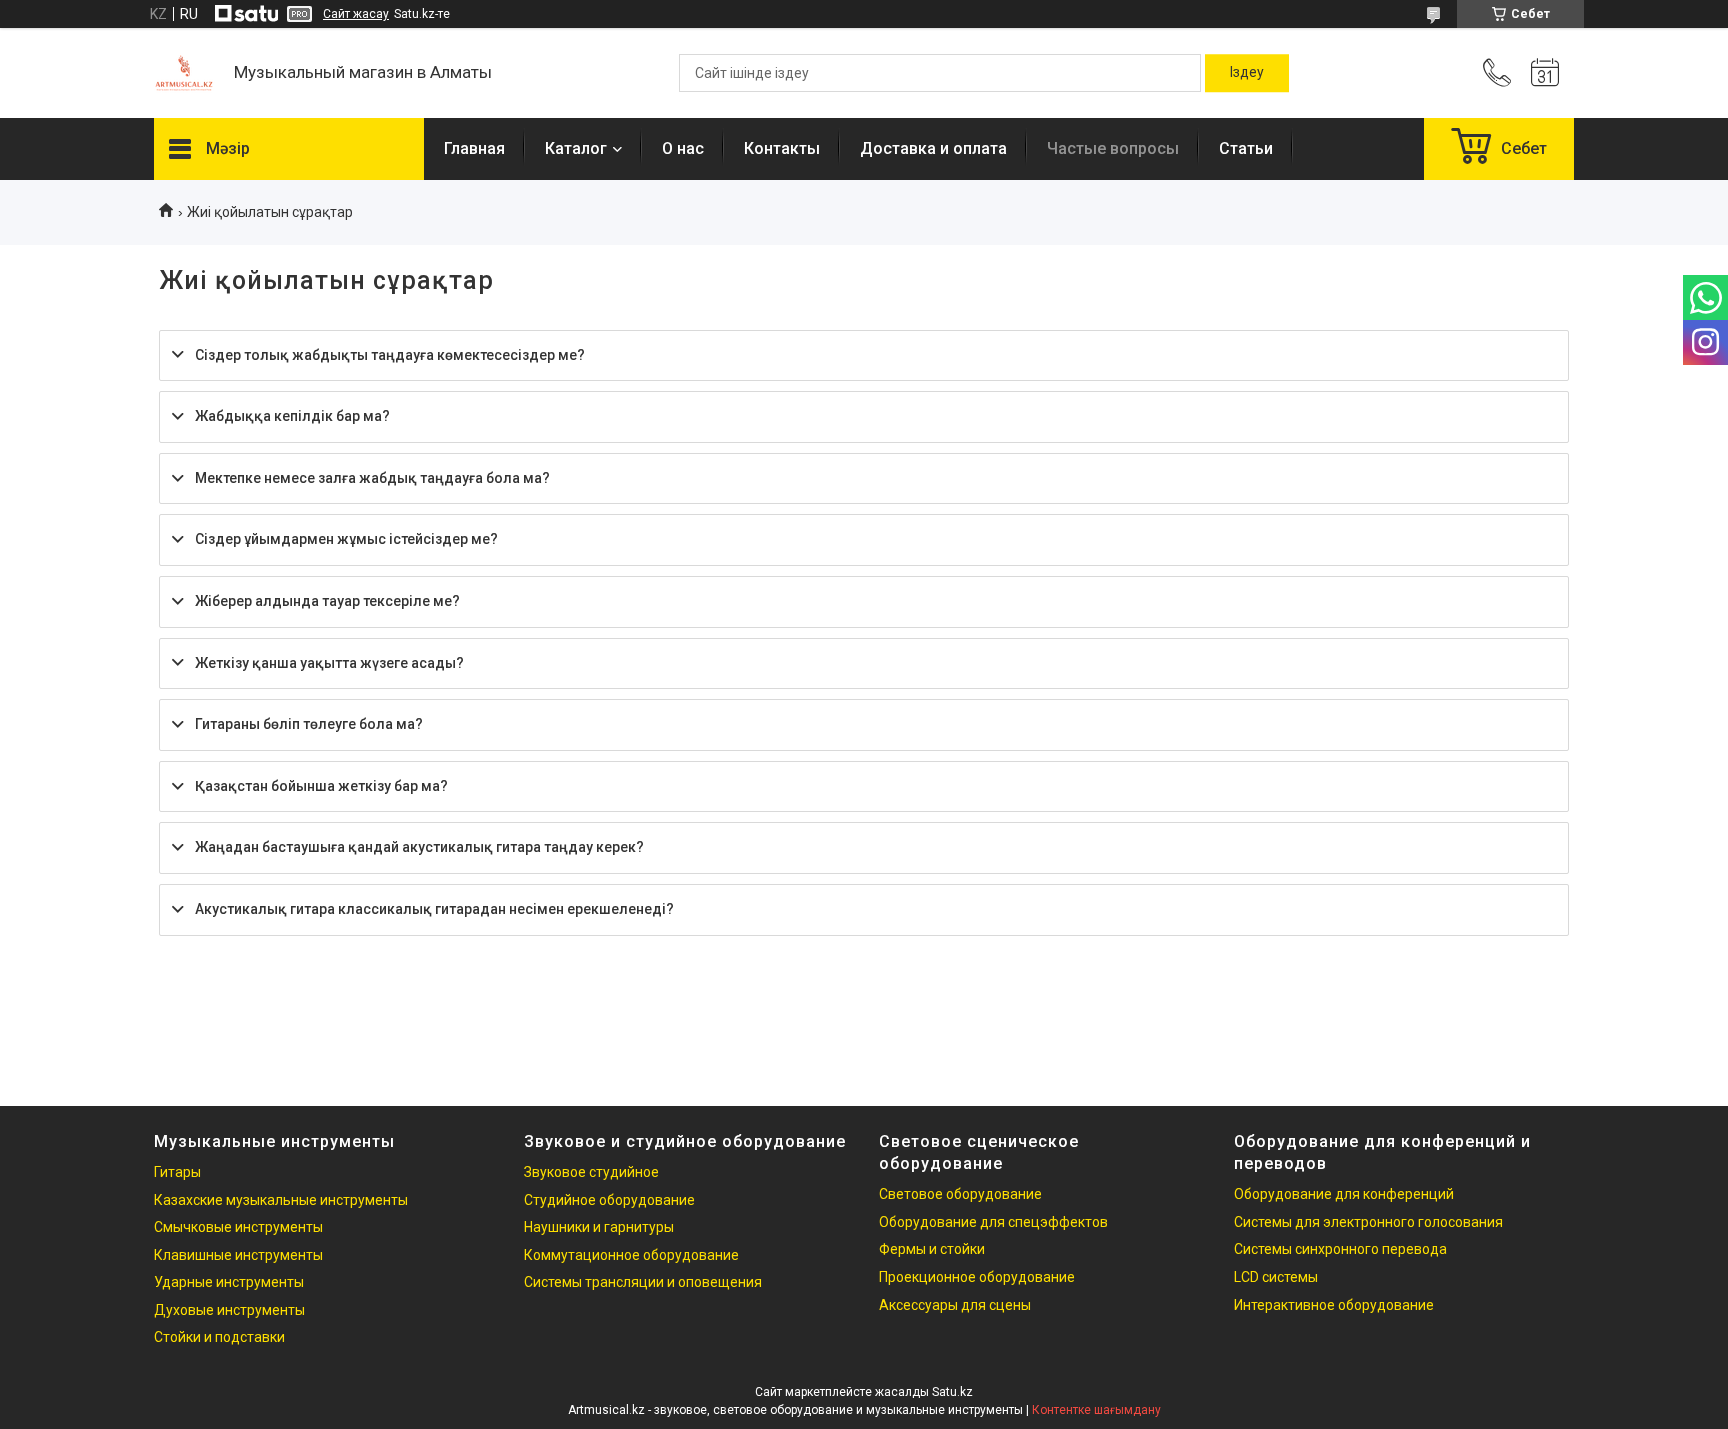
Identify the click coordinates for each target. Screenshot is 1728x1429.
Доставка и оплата (933, 148)
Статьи (1246, 148)
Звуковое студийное (591, 1172)
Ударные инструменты (229, 1282)
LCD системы (1276, 1277)
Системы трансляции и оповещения (643, 1282)
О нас (683, 148)
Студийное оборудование (609, 1200)
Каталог (576, 148)
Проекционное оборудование (977, 1277)
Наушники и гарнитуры (599, 1227)
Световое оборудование (960, 1194)
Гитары (177, 1172)
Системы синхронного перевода (1340, 1249)
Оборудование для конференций (1344, 1194)
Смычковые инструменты (238, 1227)
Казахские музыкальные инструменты (281, 1200)
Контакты (782, 148)
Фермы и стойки (932, 1249)
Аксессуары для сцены (955, 1305)
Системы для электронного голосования (1368, 1222)
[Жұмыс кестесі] (1545, 73)
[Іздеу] (1247, 73)
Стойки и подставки (219, 1337)
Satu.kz (952, 1392)
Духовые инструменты (229, 1310)
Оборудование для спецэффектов (993, 1222)
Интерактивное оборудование (1334, 1305)
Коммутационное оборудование (631, 1255)
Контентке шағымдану (1096, 1410)
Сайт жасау (356, 14)
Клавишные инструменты (238, 1255)
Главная (474, 148)
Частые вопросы (1113, 148)
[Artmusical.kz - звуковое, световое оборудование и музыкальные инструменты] (184, 73)
